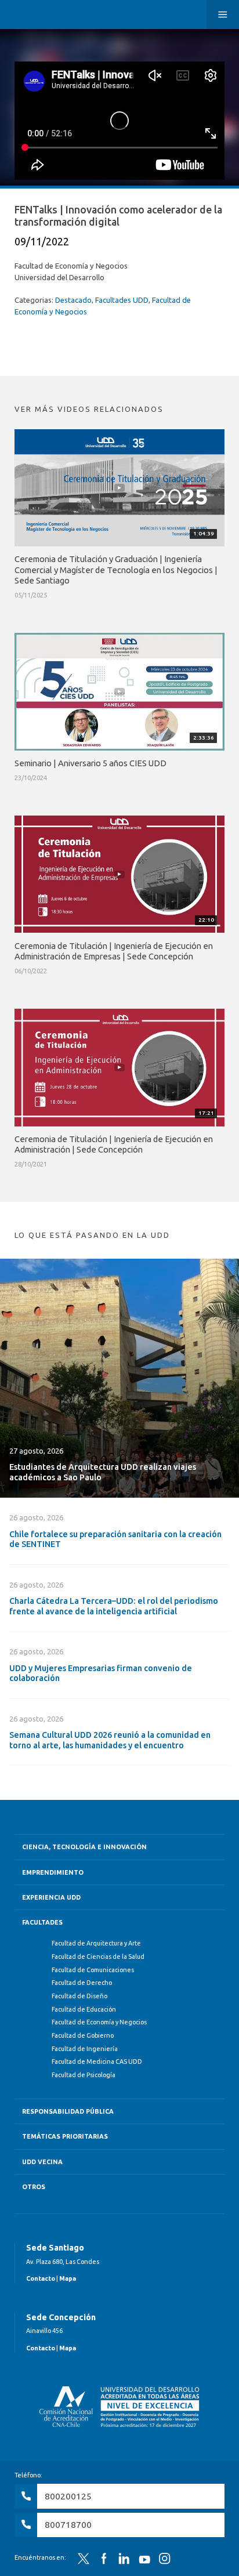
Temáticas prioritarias (65, 2136)
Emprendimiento (53, 1872)
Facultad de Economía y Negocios (99, 2022)
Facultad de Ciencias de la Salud (98, 1957)
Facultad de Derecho (82, 1983)
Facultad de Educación (84, 2009)
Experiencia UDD (51, 1897)
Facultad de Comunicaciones (93, 1970)
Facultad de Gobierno (83, 2035)
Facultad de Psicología (84, 2075)
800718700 (68, 2525)
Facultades (42, 1922)
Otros (34, 2187)
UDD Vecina (42, 2162)
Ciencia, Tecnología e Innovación (84, 1847)
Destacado (73, 300)
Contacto (41, 2278)
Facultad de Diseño (79, 1996)
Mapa (68, 2278)
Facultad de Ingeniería (85, 2049)
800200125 (68, 2496)
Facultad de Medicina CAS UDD (97, 2061)
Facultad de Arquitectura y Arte (96, 1943)
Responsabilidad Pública (68, 2111)
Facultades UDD (122, 300)
